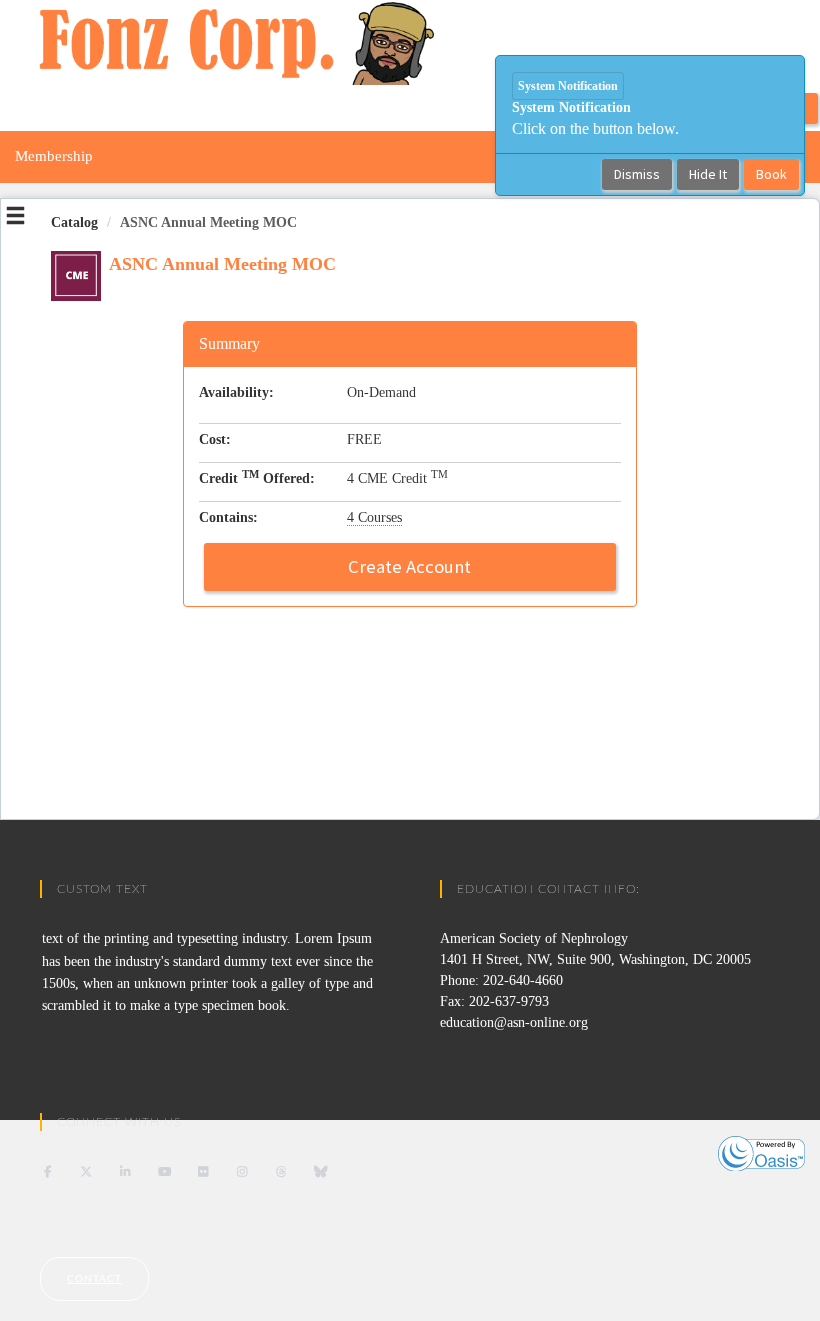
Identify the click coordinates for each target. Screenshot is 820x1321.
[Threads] (281, 1172)
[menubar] (54, 157)
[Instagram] (242, 1172)
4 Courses (374, 517)
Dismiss (637, 174)
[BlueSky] (320, 1172)
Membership (54, 156)
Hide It (708, 174)
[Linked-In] (125, 1172)
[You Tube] (164, 1172)
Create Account (409, 566)
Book (771, 174)
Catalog (74, 222)
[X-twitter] (86, 1172)
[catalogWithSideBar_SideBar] (15, 219)
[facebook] (47, 1172)
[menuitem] (54, 157)
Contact (94, 1279)
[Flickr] (203, 1172)
